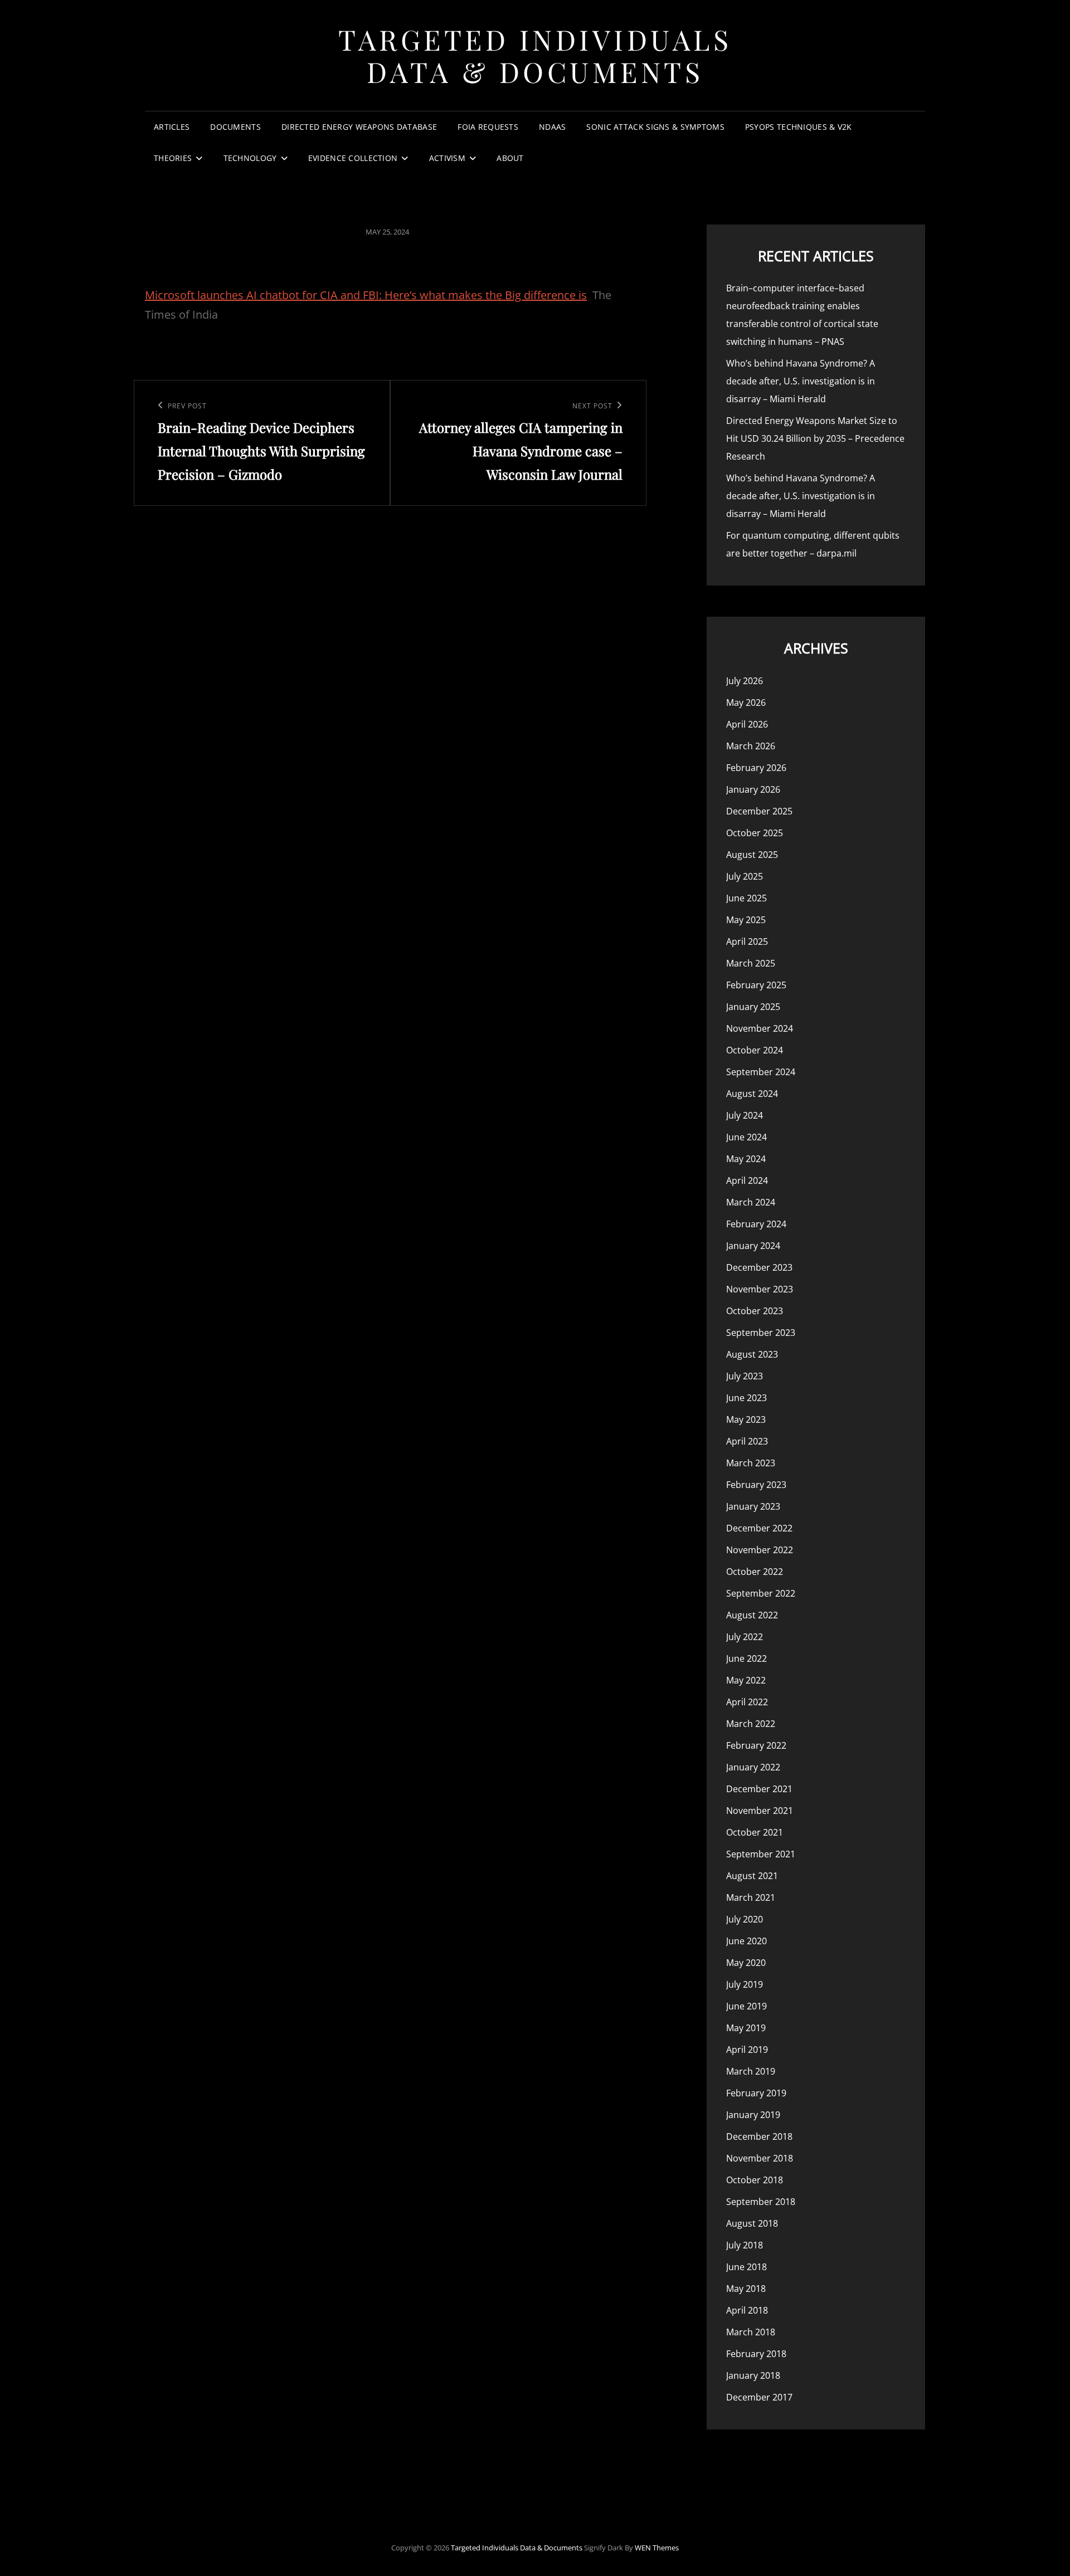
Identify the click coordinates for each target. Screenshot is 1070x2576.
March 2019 (751, 2071)
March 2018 (751, 2332)
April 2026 (747, 724)
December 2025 (759, 811)
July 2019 (745, 1984)
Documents (235, 127)
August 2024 (752, 1094)
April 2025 (747, 941)
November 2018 (760, 2158)
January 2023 (753, 1506)
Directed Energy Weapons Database (359, 127)
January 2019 (753, 2115)
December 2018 (759, 2136)
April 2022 (747, 1702)
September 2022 (761, 1593)
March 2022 (751, 1724)
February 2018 (756, 2354)
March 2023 (751, 1463)
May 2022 (746, 1680)
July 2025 (745, 876)
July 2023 (745, 1376)
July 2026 (745, 681)
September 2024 (761, 1072)
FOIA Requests (488, 127)
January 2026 (753, 789)
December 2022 (759, 1528)
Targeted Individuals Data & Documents (535, 55)
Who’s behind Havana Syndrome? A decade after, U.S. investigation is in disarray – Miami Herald (801, 381)
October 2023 (755, 1311)
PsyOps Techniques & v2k (799, 127)
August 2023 (752, 1354)
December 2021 (759, 1789)
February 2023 (756, 1485)
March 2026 (751, 746)
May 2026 (746, 702)
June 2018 (746, 2267)
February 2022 (756, 1745)
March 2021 (751, 1897)
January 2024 (753, 1246)
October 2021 (755, 1832)
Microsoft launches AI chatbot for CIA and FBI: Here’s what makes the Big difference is (366, 295)
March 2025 (751, 963)
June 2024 (746, 1137)
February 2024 (756, 1224)
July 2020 (745, 1919)
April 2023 (747, 1441)
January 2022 (753, 1767)
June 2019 (746, 2006)
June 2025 (746, 898)
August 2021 (752, 1876)
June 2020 (746, 1941)
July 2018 (745, 2245)
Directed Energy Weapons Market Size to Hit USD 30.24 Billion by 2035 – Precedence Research (815, 438)
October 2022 (755, 1572)
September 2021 (761, 1854)
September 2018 (761, 2202)
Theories (173, 158)
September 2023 (761, 1333)
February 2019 (756, 2093)
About (510, 158)
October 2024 (755, 1050)
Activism (447, 158)
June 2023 (746, 1398)
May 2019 (746, 2028)
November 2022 (760, 1550)
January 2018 (753, 2375)
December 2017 (759, 2397)
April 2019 (747, 2050)
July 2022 (745, 1637)
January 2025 (753, 1007)
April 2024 (747, 1180)
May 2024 (746, 1159)
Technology (250, 158)
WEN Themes (657, 2548)
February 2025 (756, 985)
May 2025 (746, 920)
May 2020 (746, 1963)
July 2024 (745, 1115)
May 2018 (746, 2289)
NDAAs (552, 127)
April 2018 (747, 2310)
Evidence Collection (353, 158)
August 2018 (752, 2223)
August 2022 (752, 1615)
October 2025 (755, 833)
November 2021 (760, 1811)
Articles (172, 127)
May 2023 (746, 1419)
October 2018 (755, 2180)
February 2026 (756, 768)
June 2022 (746, 1658)
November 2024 (760, 1028)
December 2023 (759, 1267)
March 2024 (751, 1202)
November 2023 (760, 1289)
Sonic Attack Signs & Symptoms (655, 127)
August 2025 (752, 855)
